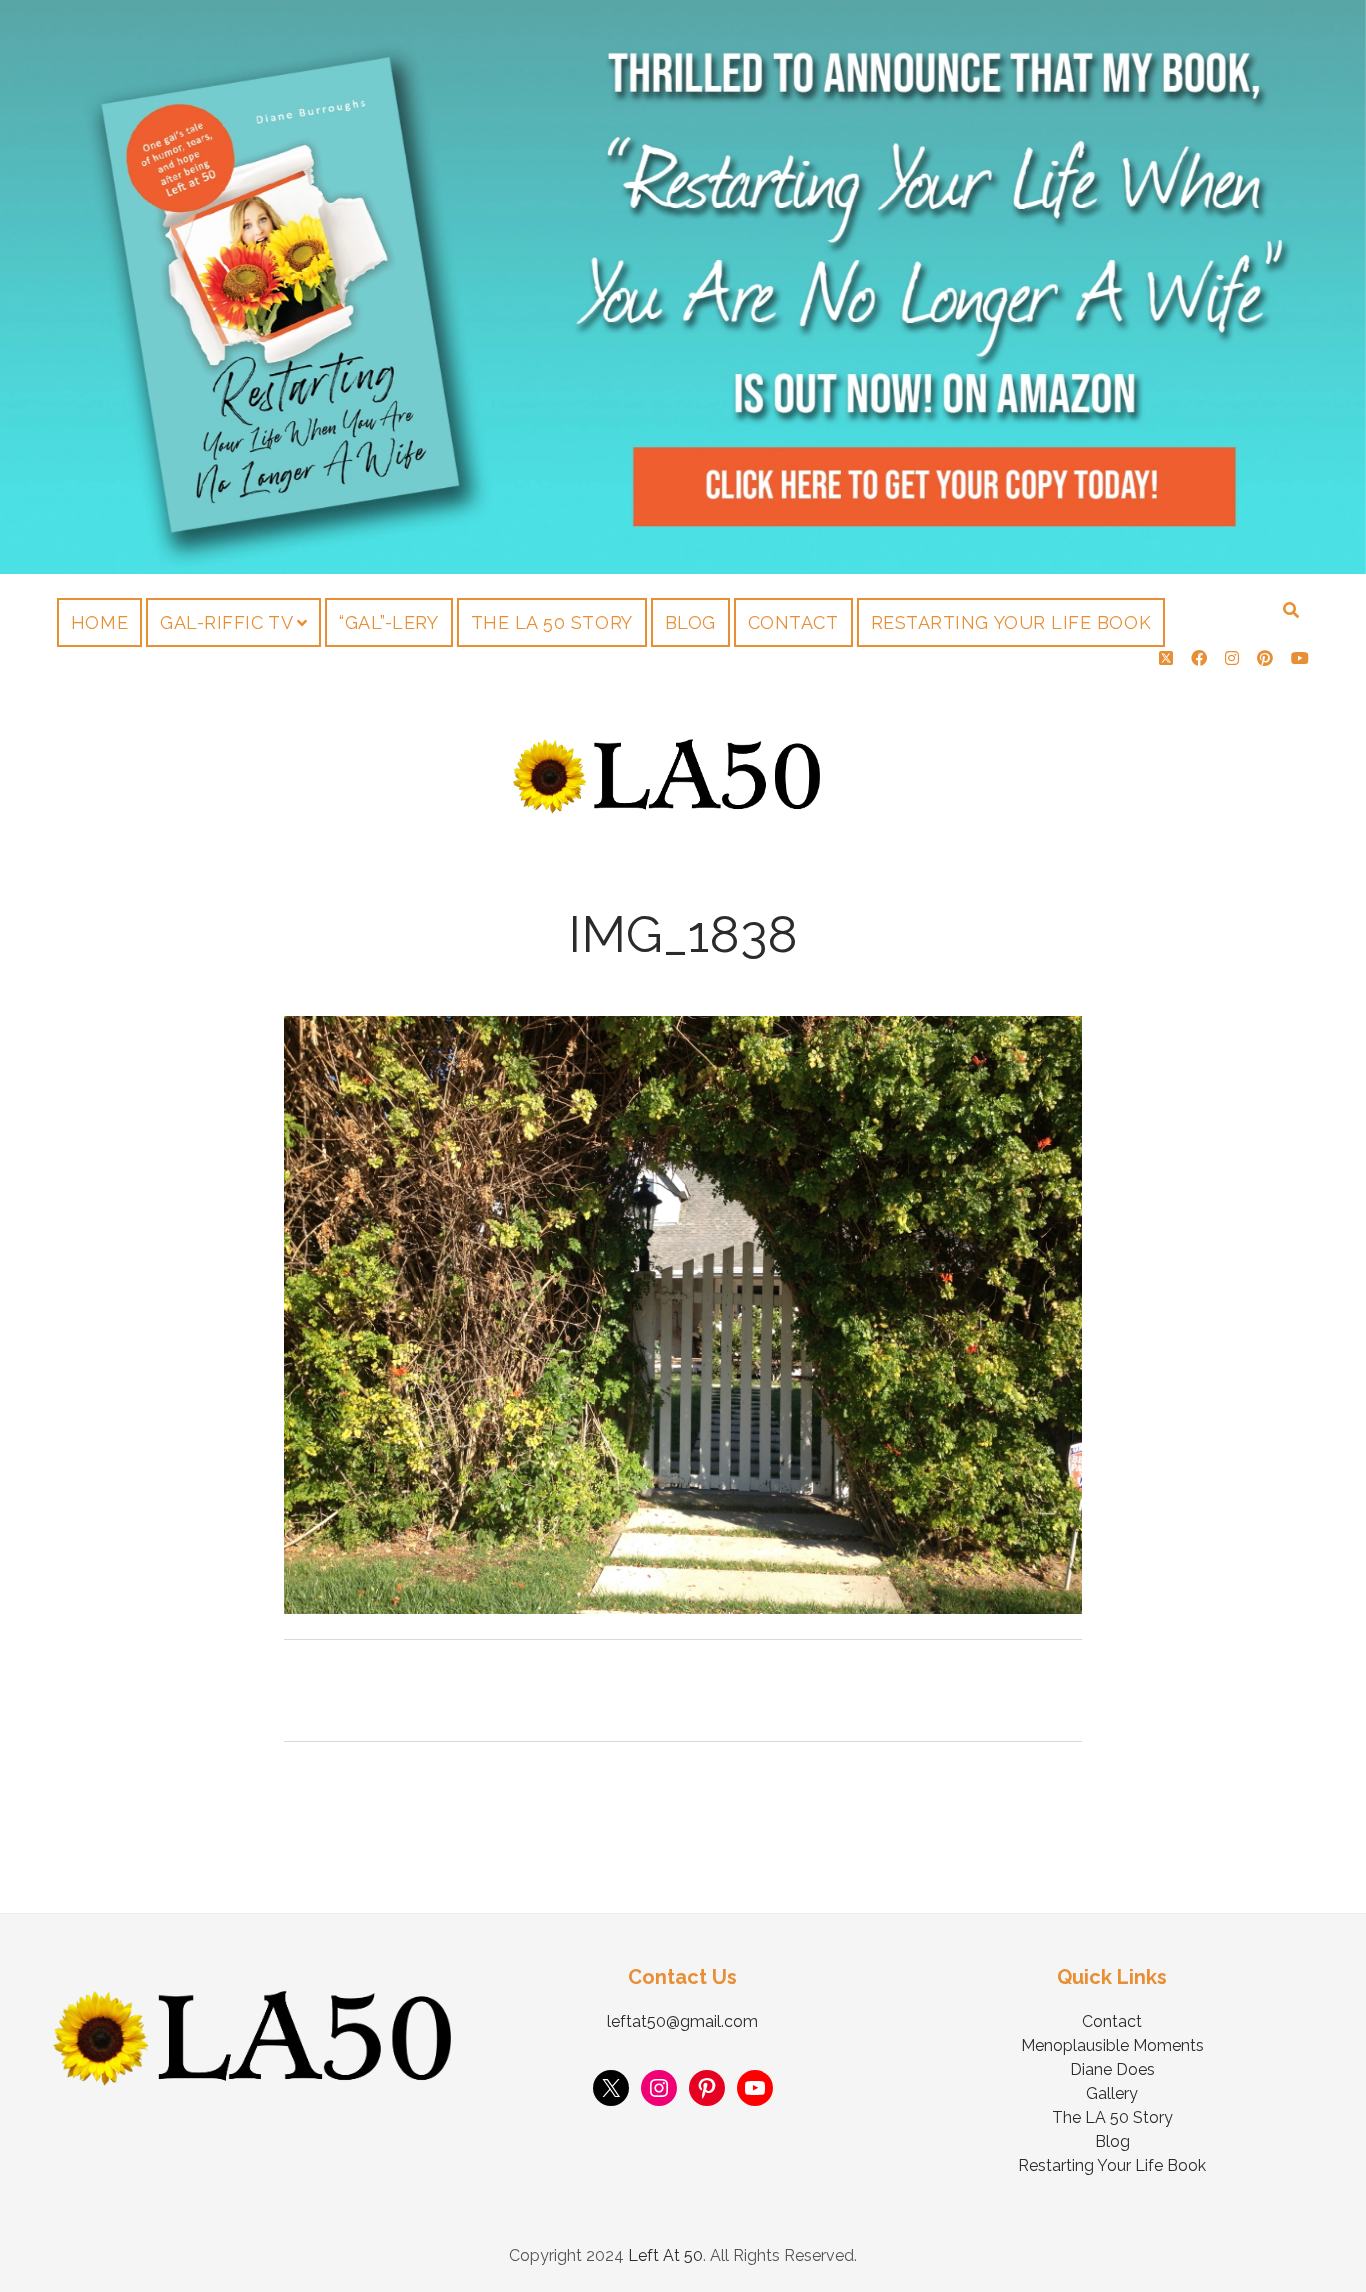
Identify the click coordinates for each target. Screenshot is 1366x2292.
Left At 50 (665, 2255)
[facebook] (1199, 658)
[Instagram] (659, 2088)
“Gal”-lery (388, 622)
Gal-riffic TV (226, 622)
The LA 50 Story (552, 622)
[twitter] (1166, 658)
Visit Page (683, 287)
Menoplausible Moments (1112, 2045)
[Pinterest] (707, 2088)
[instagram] (1232, 658)
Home (99, 622)
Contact (793, 622)
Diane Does (1112, 2069)
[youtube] (1300, 658)
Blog (690, 622)
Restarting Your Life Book (1011, 622)
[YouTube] (755, 2088)
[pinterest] (1265, 658)
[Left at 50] (667, 807)
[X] (611, 2088)
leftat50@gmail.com (682, 2021)
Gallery (1112, 2093)
